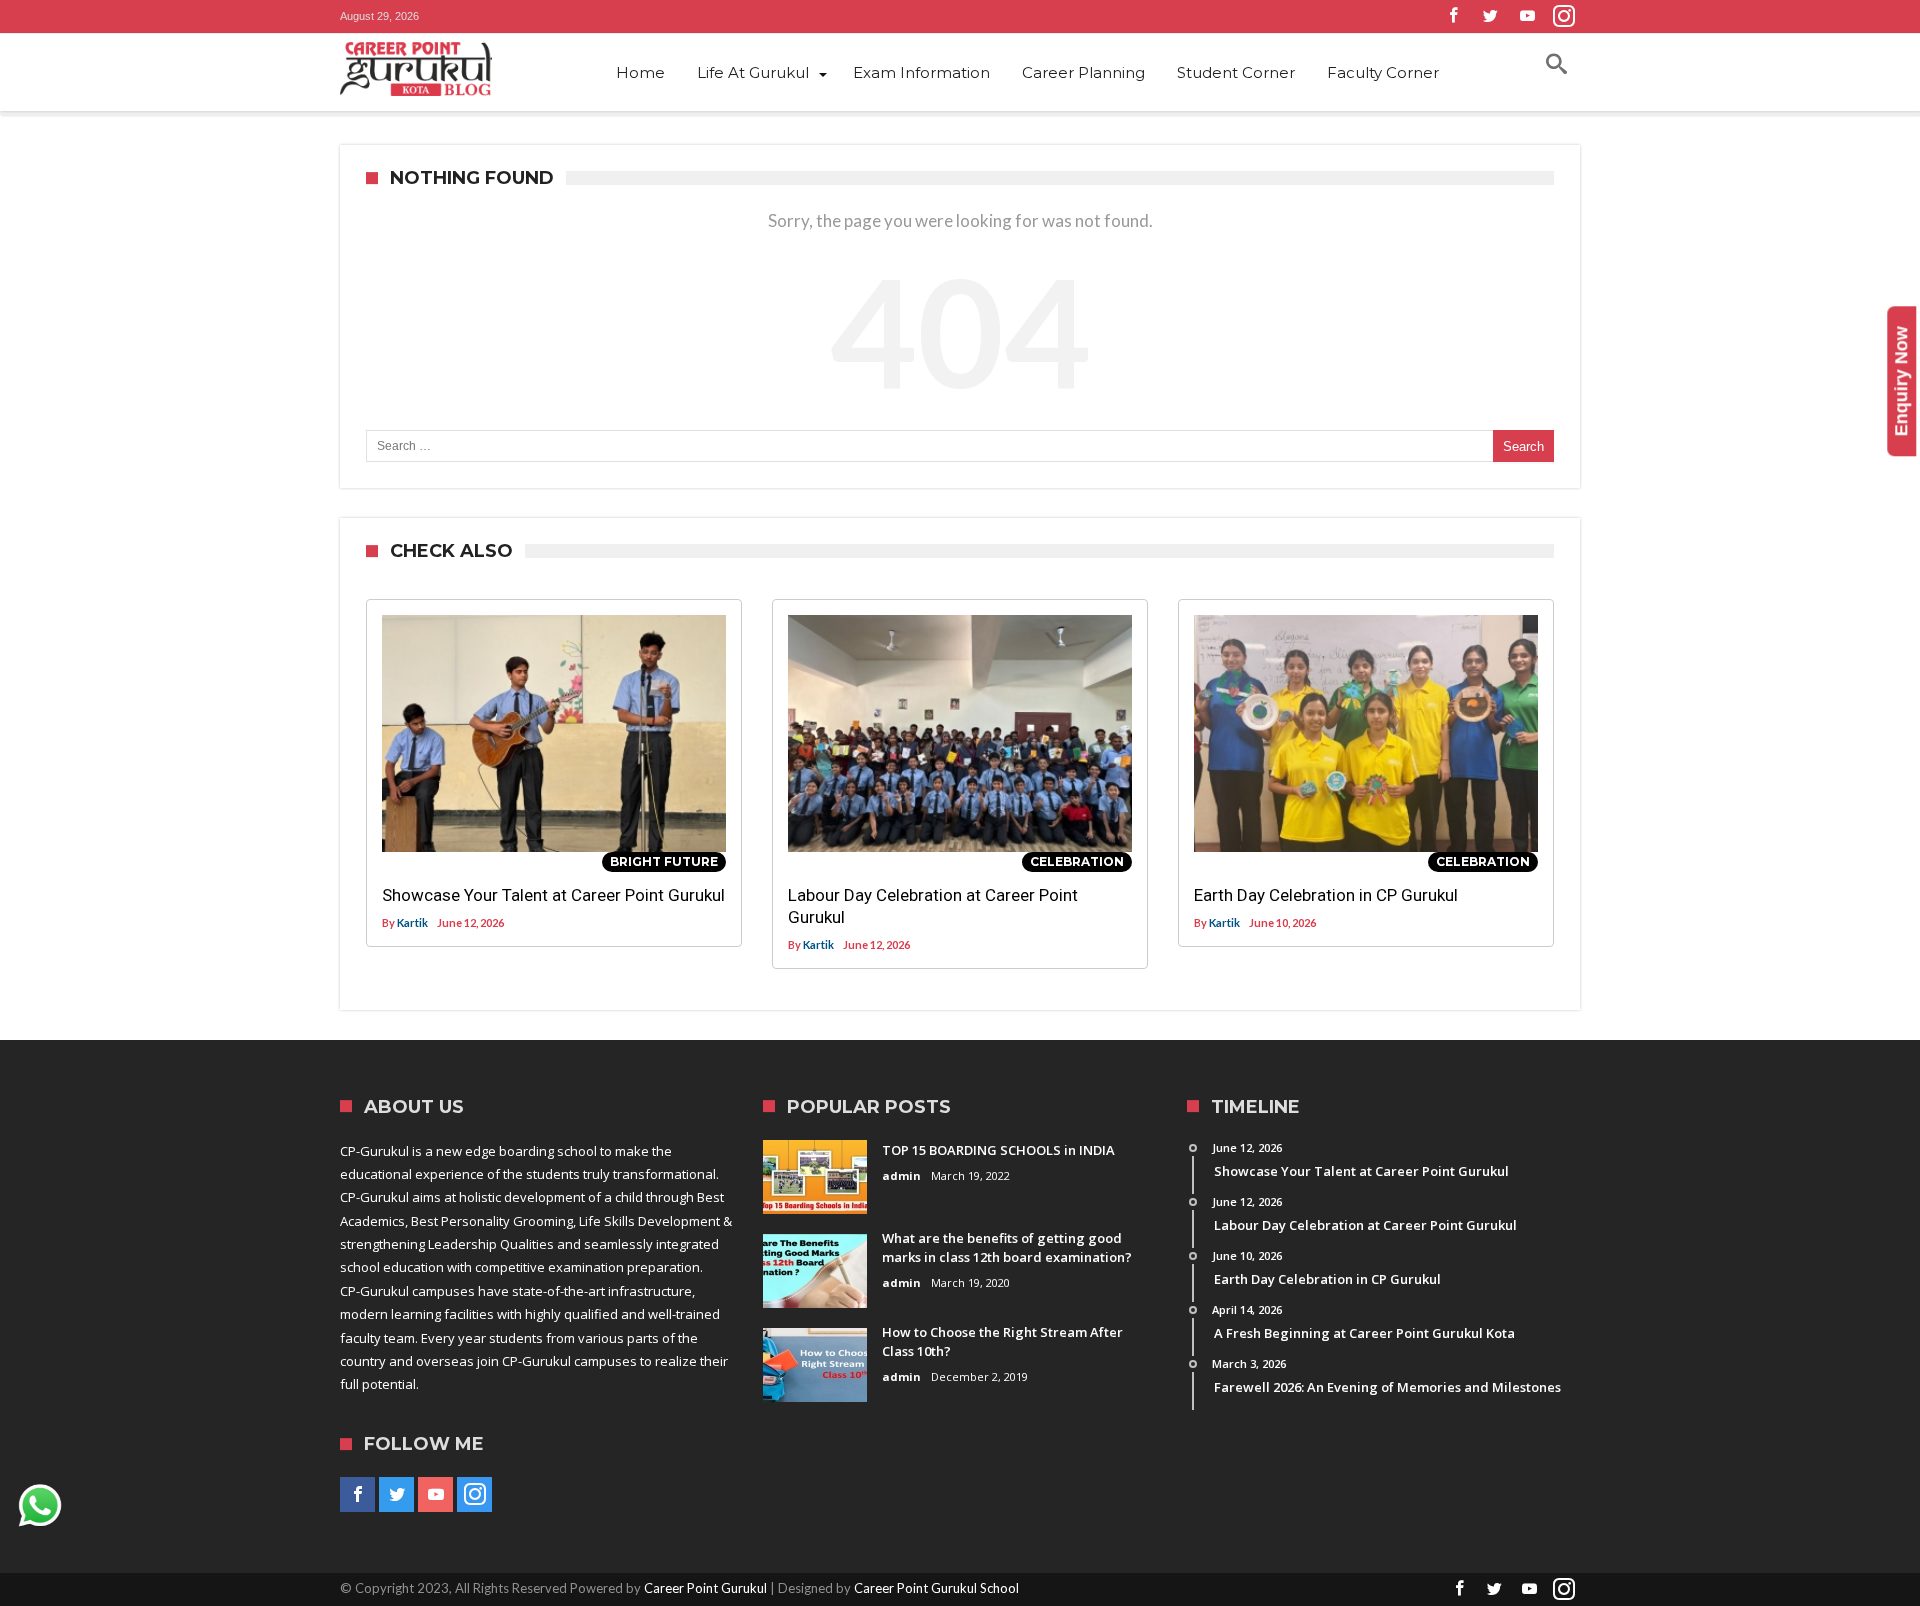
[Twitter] (1490, 16)
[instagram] (1564, 16)
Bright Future (664, 861)
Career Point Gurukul (705, 1588)
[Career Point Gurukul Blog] (450, 69)
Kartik (412, 922)
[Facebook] (1453, 16)
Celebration (1077, 861)
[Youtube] (1527, 16)
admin (901, 1175)
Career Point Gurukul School (936, 1588)
